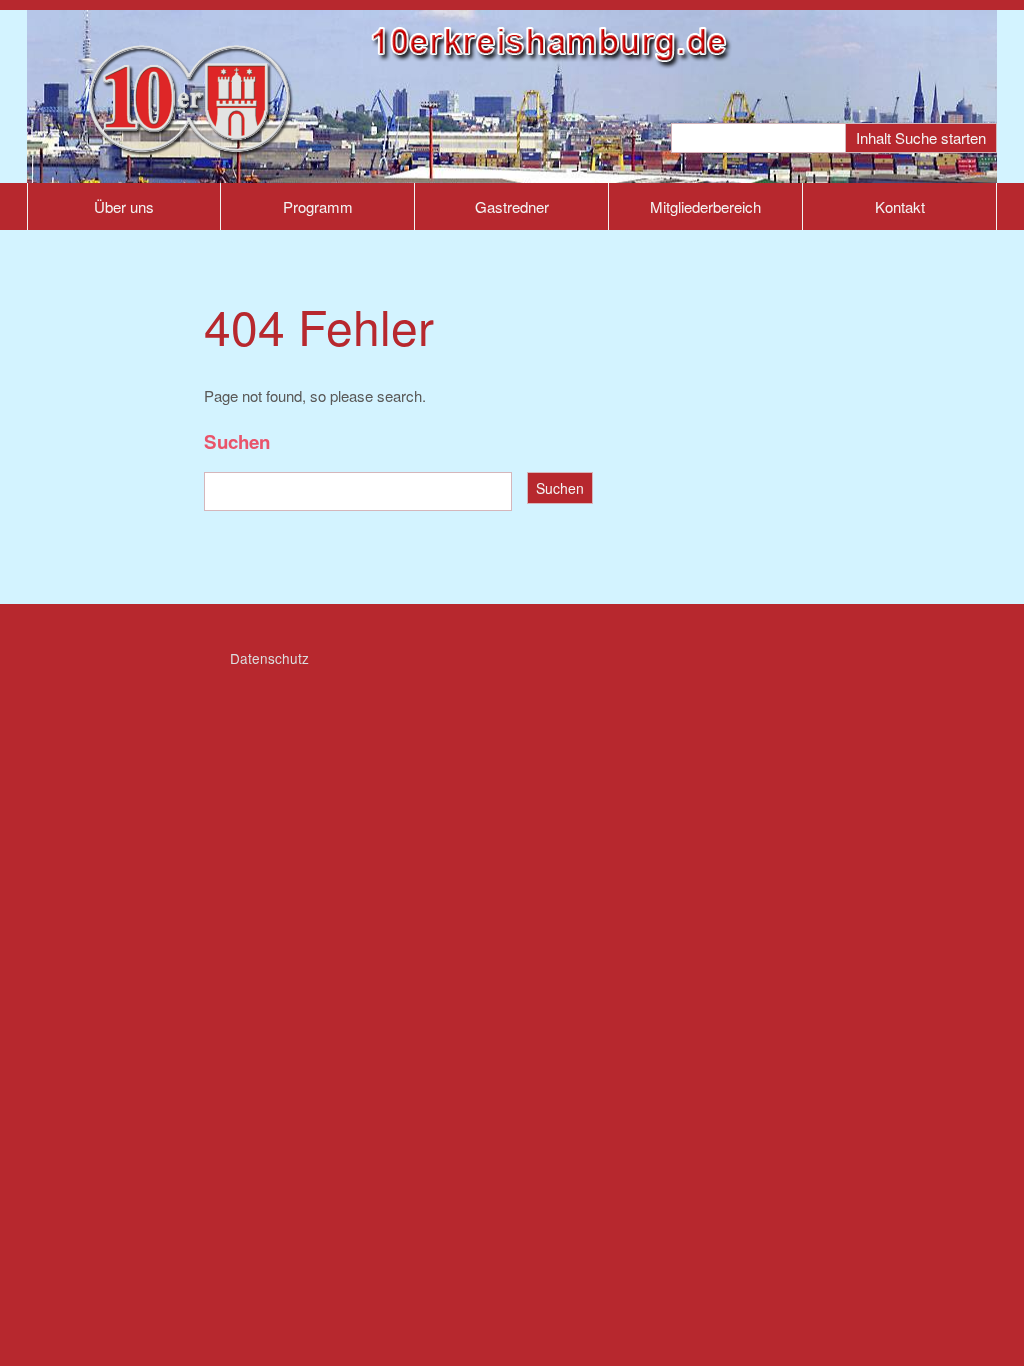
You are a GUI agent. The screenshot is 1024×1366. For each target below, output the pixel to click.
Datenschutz (269, 658)
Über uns (124, 206)
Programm (318, 206)
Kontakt (900, 206)
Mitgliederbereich (705, 206)
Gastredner (512, 206)
